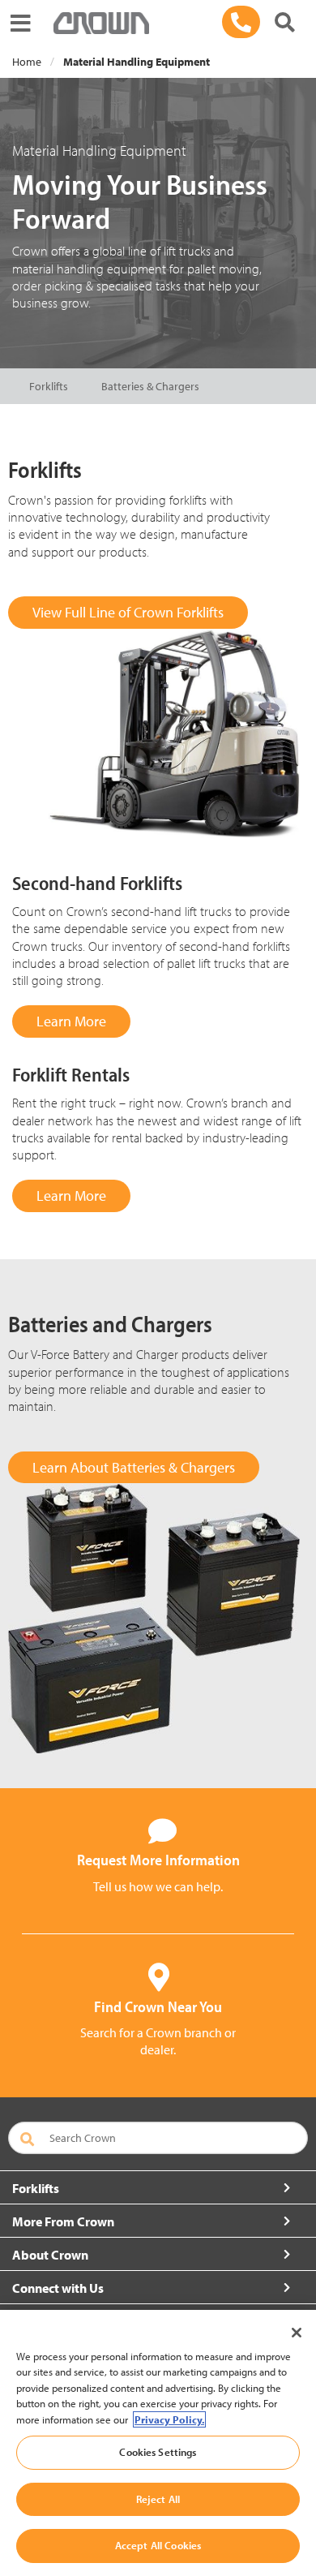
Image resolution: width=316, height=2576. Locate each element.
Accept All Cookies (158, 2545)
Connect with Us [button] (58, 2288)
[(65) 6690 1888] (241, 22)
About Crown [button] (50, 2255)
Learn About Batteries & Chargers (134, 1467)
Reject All (158, 2499)
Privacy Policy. (169, 2419)
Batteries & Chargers (150, 386)
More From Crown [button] (63, 2221)
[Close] (297, 2333)
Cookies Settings (158, 2452)
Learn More (71, 1021)
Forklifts (49, 386)
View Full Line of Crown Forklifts (128, 612)
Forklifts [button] (36, 2188)
